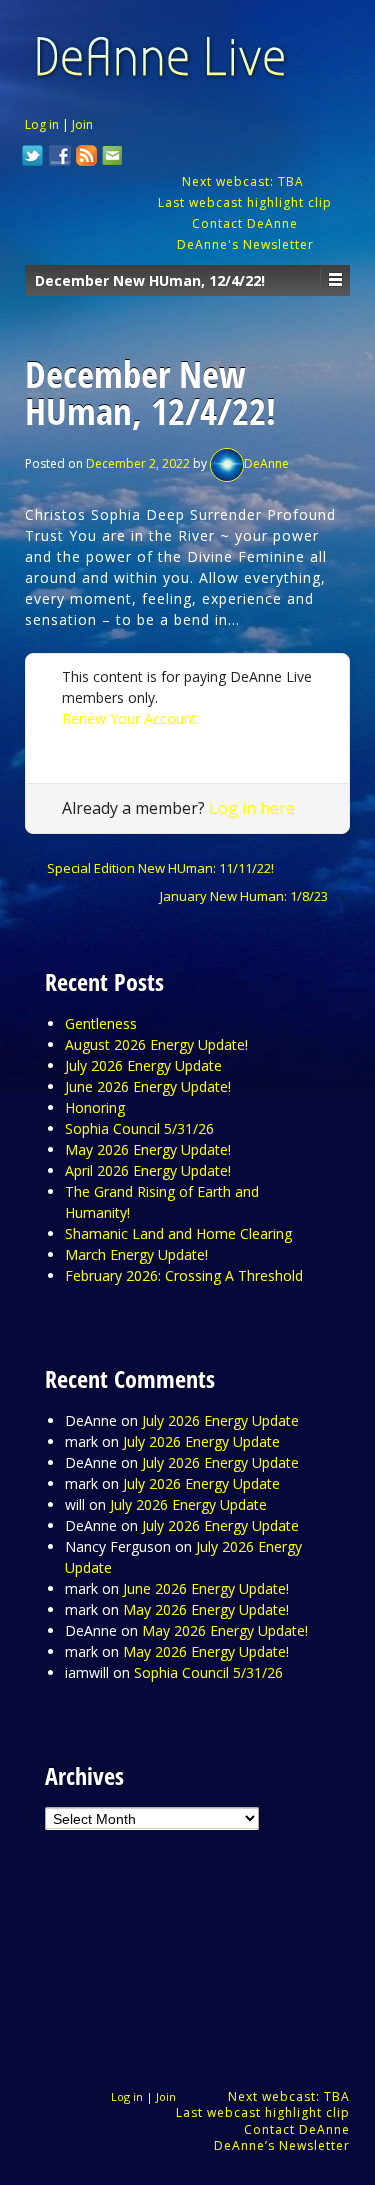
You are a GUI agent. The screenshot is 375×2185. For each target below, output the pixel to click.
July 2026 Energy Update (143, 1065)
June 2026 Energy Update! (148, 1086)
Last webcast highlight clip (245, 202)
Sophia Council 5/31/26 (139, 1128)
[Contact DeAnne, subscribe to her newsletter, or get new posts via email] (111, 158)
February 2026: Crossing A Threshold (184, 1275)
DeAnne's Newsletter (245, 244)
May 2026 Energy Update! (148, 1149)
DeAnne (266, 463)
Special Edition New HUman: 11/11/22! (160, 868)
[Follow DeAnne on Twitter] (33, 158)
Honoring (95, 1107)
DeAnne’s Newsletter (282, 2145)
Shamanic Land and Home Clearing (178, 1233)
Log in (42, 124)
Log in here (252, 808)
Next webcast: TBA (245, 181)
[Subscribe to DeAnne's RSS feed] (87, 158)
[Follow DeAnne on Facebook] (60, 158)
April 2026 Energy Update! (148, 1170)
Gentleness (101, 1023)
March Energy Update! (136, 1254)
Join (82, 124)
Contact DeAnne (245, 223)
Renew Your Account (129, 718)
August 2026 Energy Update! (156, 1044)
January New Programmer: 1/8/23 (244, 896)
